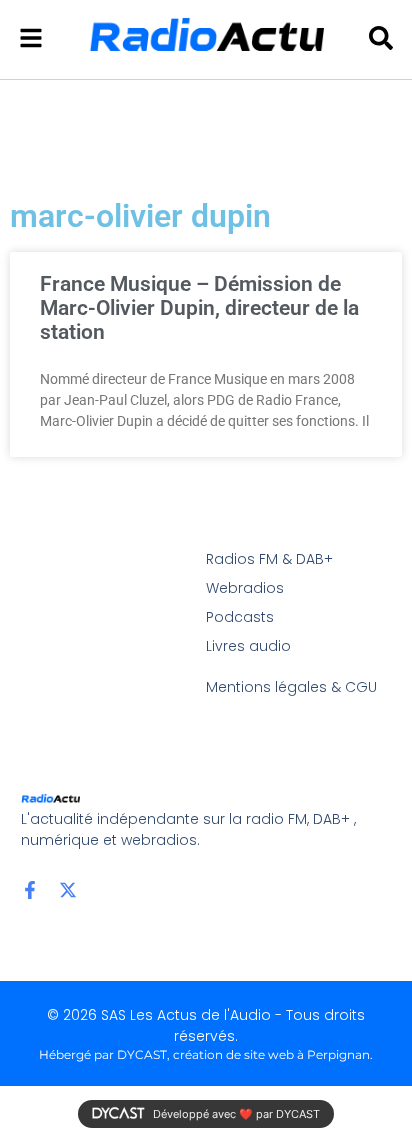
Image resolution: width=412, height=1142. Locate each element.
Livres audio (248, 646)
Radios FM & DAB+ (269, 559)
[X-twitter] (68, 890)
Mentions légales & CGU (291, 687)
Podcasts (240, 617)
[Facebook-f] (30, 890)
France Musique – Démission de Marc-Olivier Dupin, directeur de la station (199, 308)
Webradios (245, 588)
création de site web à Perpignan (271, 1054)
